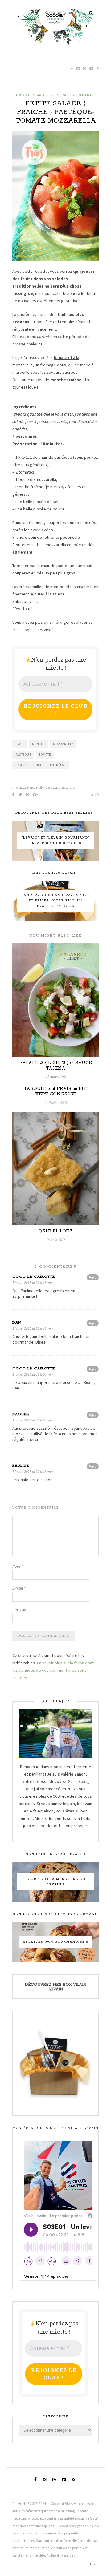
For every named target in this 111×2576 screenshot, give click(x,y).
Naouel (21, 1414)
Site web (19, 1610)
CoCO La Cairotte (34, 1277)
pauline (21, 1466)
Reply (93, 1277)
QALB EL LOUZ (55, 1231)
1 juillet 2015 (25, 788)
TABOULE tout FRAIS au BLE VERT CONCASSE (55, 1091)
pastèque (23, 754)
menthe (39, 744)
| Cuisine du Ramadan (74, 95)
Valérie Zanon (60, 788)
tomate (45, 754)
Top (93, 2564)
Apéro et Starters (33, 95)
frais (20, 744)
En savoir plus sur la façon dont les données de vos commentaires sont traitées (53, 1670)
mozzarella (63, 744)
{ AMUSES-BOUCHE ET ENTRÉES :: (41, 765)
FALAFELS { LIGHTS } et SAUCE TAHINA (56, 1066)
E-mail (19, 1588)
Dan (17, 1322)
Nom (17, 1566)
